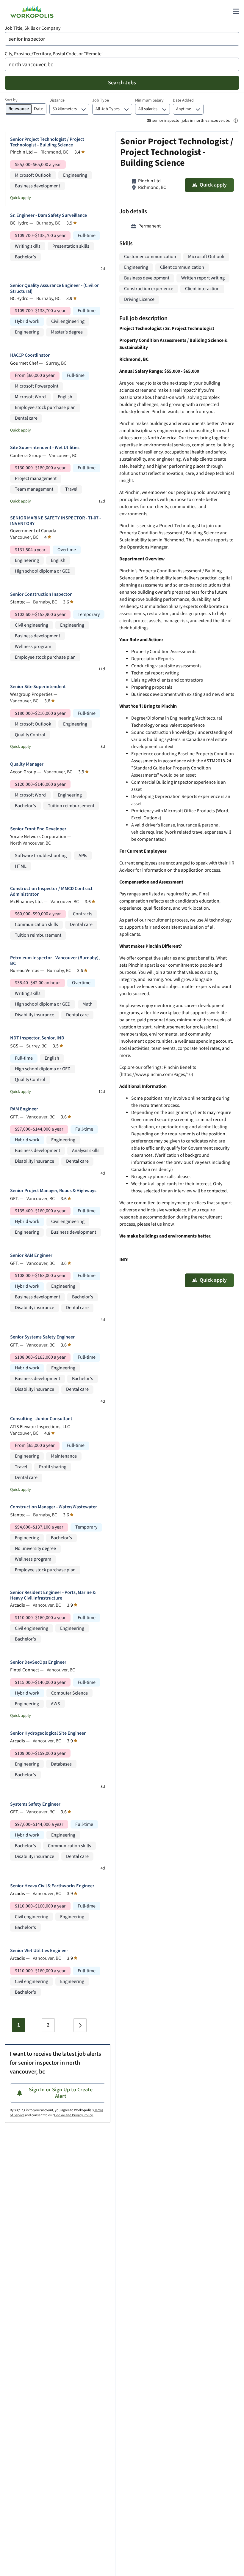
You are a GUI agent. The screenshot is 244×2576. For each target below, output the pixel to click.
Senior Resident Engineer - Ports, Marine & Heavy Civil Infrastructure (53, 1595)
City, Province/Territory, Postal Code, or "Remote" (54, 54)
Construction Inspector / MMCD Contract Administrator (51, 892)
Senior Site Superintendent (38, 687)
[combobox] (122, 39)
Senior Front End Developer (38, 829)
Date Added (183, 100)
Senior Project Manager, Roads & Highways (53, 1191)
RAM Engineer (24, 1109)
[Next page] (80, 2025)
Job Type (101, 100)
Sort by (11, 100)
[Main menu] (236, 11)
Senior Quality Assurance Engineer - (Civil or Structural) (54, 288)
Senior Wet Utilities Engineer (39, 1951)
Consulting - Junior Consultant (41, 1419)
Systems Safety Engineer (35, 1804)
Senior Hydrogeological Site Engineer (48, 1733)
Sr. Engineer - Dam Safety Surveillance (49, 215)
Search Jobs (122, 83)
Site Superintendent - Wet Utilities (45, 448)
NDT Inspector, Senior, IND (37, 1038)
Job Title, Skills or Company (33, 28)
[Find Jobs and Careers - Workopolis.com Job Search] (32, 11)
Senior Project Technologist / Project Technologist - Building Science (47, 142)
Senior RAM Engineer (31, 1255)
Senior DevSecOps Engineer (38, 1662)
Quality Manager (27, 764)
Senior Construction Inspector (41, 594)
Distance (57, 100)
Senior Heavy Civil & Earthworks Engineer (52, 1886)
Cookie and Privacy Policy (73, 2115)
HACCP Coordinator (30, 355)
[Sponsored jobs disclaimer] (236, 121)
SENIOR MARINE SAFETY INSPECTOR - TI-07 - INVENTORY (55, 521)
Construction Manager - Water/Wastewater (54, 1507)
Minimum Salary (149, 100)
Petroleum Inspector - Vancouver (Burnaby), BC (55, 961)
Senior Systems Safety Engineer (42, 1337)
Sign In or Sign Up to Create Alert (61, 2093)
